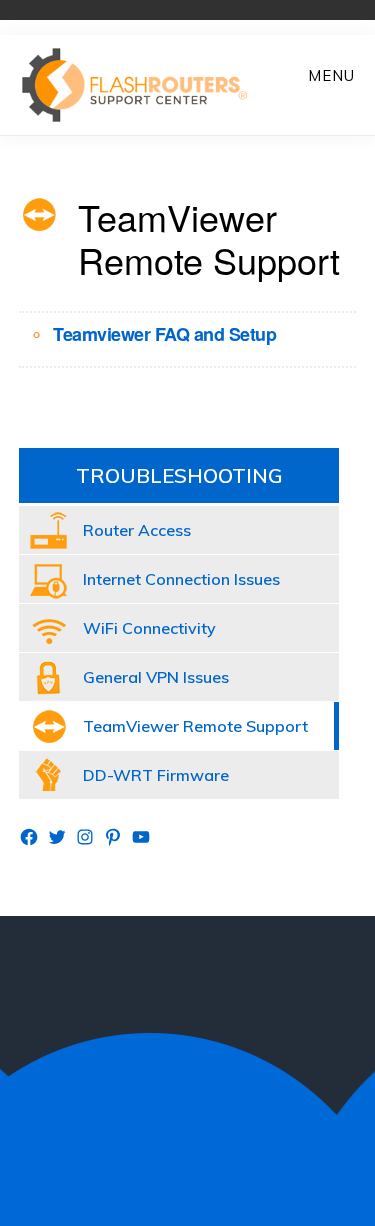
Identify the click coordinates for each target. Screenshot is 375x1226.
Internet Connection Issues (181, 579)
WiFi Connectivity (149, 628)
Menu (331, 75)
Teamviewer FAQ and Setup (164, 334)
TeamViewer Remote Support (195, 726)
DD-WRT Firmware (156, 775)
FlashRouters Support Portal (145, 85)
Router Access (137, 530)
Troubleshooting (179, 475)
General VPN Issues (156, 677)
